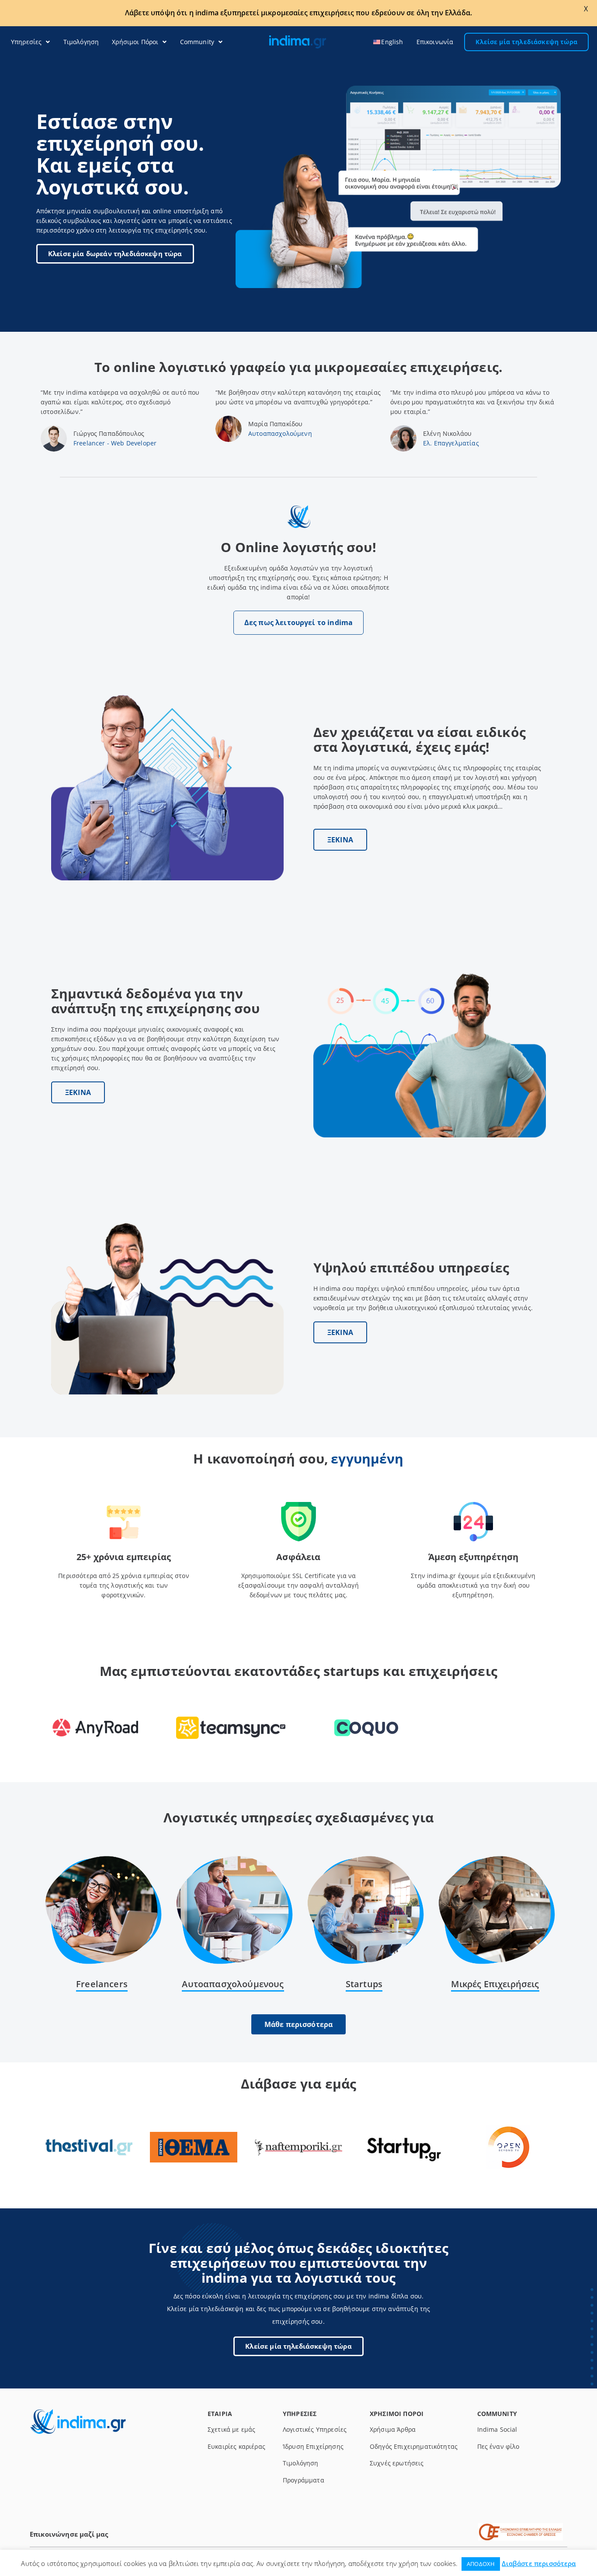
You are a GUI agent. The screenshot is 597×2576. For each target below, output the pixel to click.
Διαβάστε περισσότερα (539, 2563)
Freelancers (102, 1984)
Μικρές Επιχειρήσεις (495, 1984)
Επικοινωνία (435, 42)
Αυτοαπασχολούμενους (233, 1984)
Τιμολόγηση (81, 42)
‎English (392, 42)
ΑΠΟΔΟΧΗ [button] (481, 2564)
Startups (364, 1984)
